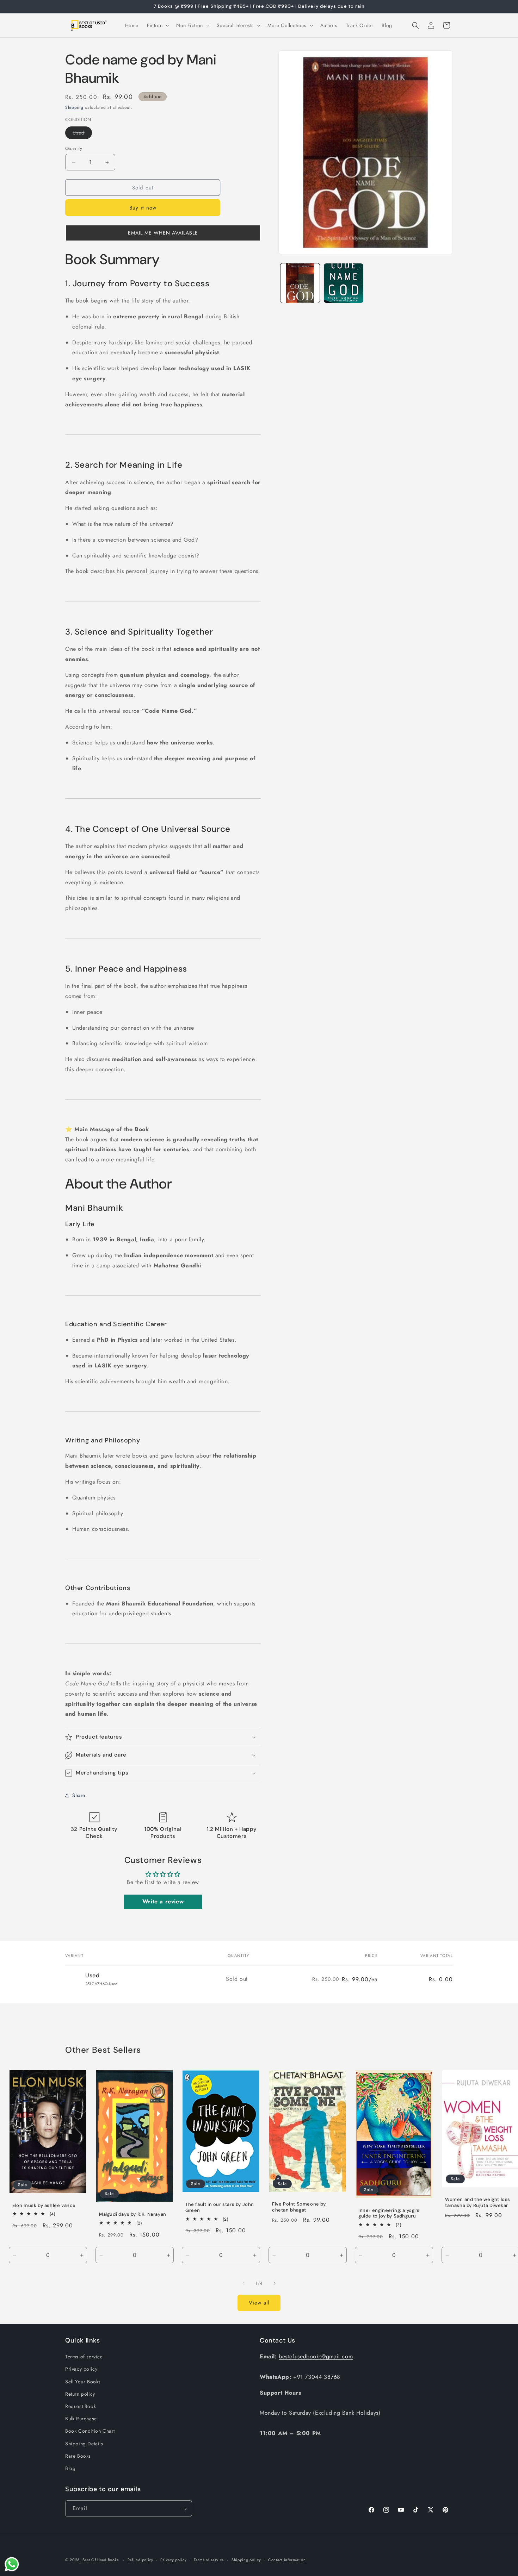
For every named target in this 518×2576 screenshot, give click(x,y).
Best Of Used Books (101, 2560)
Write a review (163, 1901)
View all (259, 2303)
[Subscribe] (184, 2509)
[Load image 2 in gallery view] (343, 283)
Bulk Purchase (81, 2419)
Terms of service (84, 2357)
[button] (157, 25)
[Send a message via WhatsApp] (12, 2564)
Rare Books (78, 2456)
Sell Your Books (83, 2382)
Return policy (80, 2394)
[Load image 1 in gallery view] (300, 283)
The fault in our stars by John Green (220, 2207)
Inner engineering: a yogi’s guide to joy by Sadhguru (389, 2213)
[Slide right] (275, 2283)
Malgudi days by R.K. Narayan (133, 2214)
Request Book (81, 2406)
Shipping (74, 107)
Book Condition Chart (90, 2431)
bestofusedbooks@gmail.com (316, 2356)
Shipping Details (84, 2444)
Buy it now (143, 208)
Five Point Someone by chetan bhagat (299, 2207)
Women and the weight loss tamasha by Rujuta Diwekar (478, 2203)
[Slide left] (243, 2283)
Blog (70, 2468)
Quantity (74, 148)
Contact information (287, 2559)
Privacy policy (81, 2369)
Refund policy (140, 2559)
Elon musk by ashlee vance (44, 2205)
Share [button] (79, 1795)
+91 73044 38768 (317, 2377)
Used (82, 134)
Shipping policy (246, 2559)
